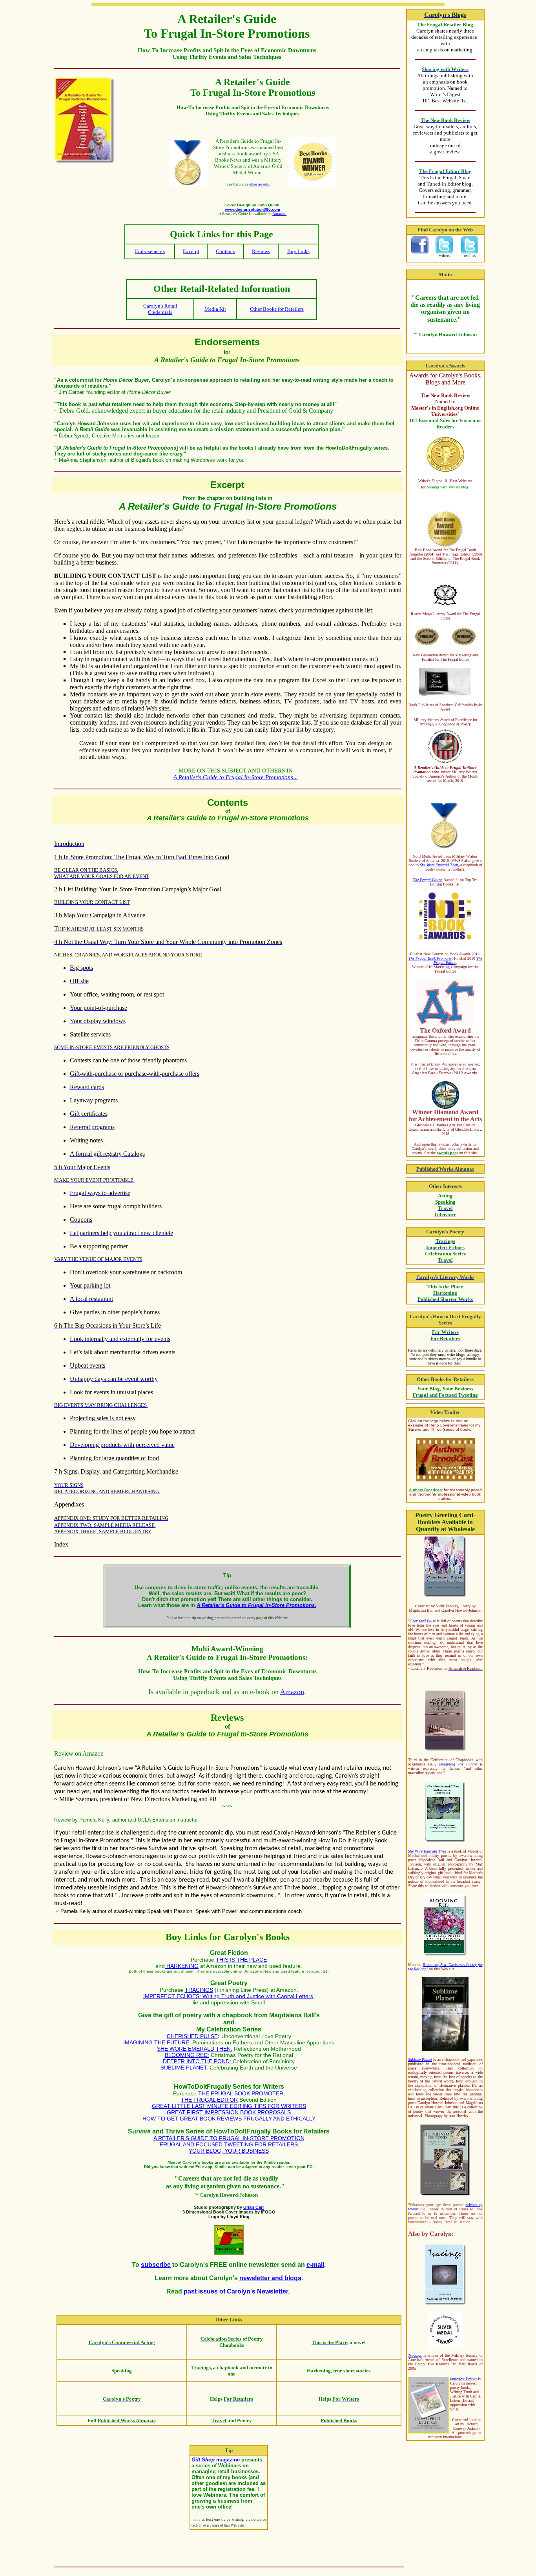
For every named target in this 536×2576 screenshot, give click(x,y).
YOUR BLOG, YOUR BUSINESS (229, 2151)
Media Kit (215, 309)
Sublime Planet (420, 2060)
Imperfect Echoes (463, 2379)
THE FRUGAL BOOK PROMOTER (241, 2093)
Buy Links (298, 251)
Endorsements (150, 251)
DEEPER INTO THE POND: (198, 2061)
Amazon (292, 1692)
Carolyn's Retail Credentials (160, 309)
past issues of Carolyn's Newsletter (236, 2291)
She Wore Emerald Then (427, 1851)
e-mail (315, 2265)
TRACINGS (199, 1990)
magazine (216, 2460)
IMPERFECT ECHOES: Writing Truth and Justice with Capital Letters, (229, 1996)
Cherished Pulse (423, 1621)
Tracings (415, 2355)
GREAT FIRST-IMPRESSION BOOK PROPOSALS (229, 2112)
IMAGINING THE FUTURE (156, 2042)
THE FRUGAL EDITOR (209, 2100)
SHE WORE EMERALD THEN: (195, 2049)
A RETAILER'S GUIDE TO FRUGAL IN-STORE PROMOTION (229, 2138)
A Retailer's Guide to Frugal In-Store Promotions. (256, 1605)
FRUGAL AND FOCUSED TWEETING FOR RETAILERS (229, 2144)
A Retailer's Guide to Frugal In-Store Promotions (233, 777)
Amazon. (279, 214)
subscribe (156, 2265)
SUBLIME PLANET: (184, 2068)
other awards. (260, 184)
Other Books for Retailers (277, 309)
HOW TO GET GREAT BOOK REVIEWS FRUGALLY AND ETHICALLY (229, 2119)
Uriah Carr (254, 2207)
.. (295, 777)
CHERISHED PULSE (192, 2036)
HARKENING (182, 1966)
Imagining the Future (458, 1764)
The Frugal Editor (428, 880)
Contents (225, 251)
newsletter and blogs (270, 2278)
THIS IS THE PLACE (241, 1960)
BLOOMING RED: (187, 2055)
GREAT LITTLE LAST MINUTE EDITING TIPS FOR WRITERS (229, 2106)
